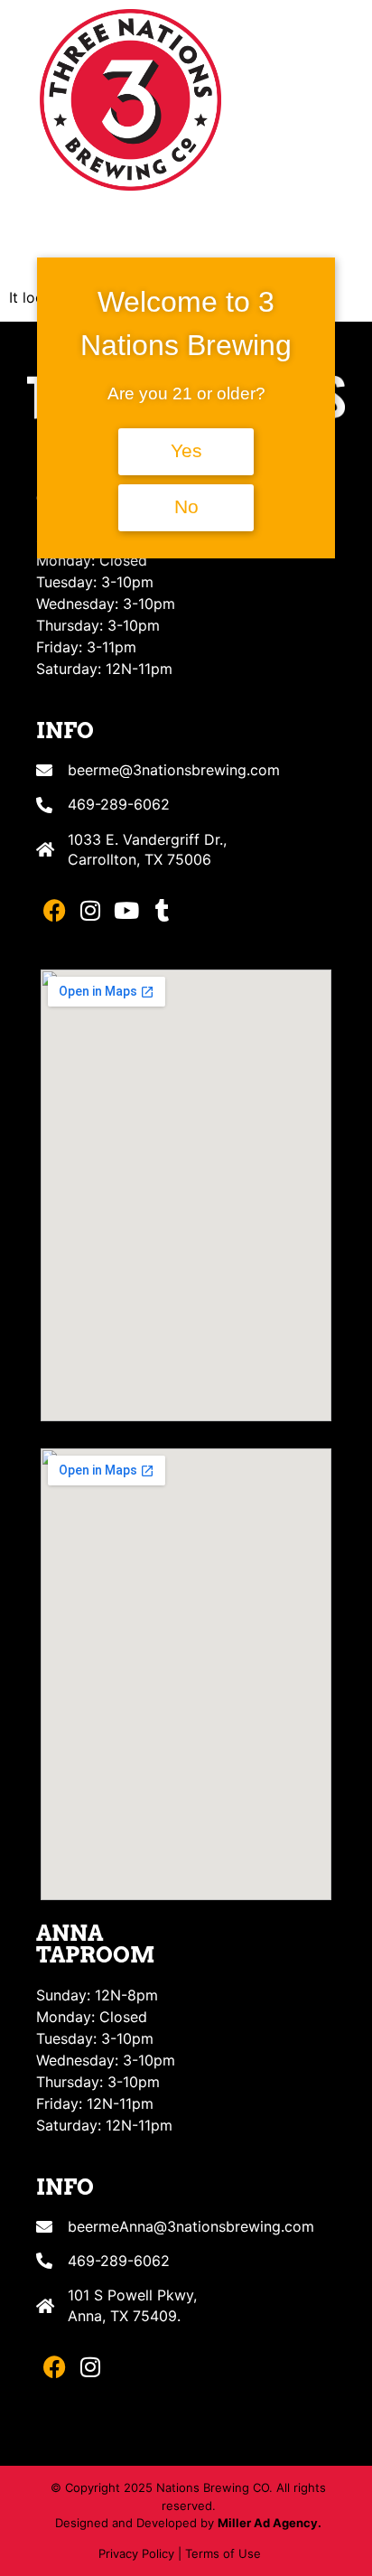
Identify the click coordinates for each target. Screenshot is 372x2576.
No (186, 507)
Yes (186, 451)
